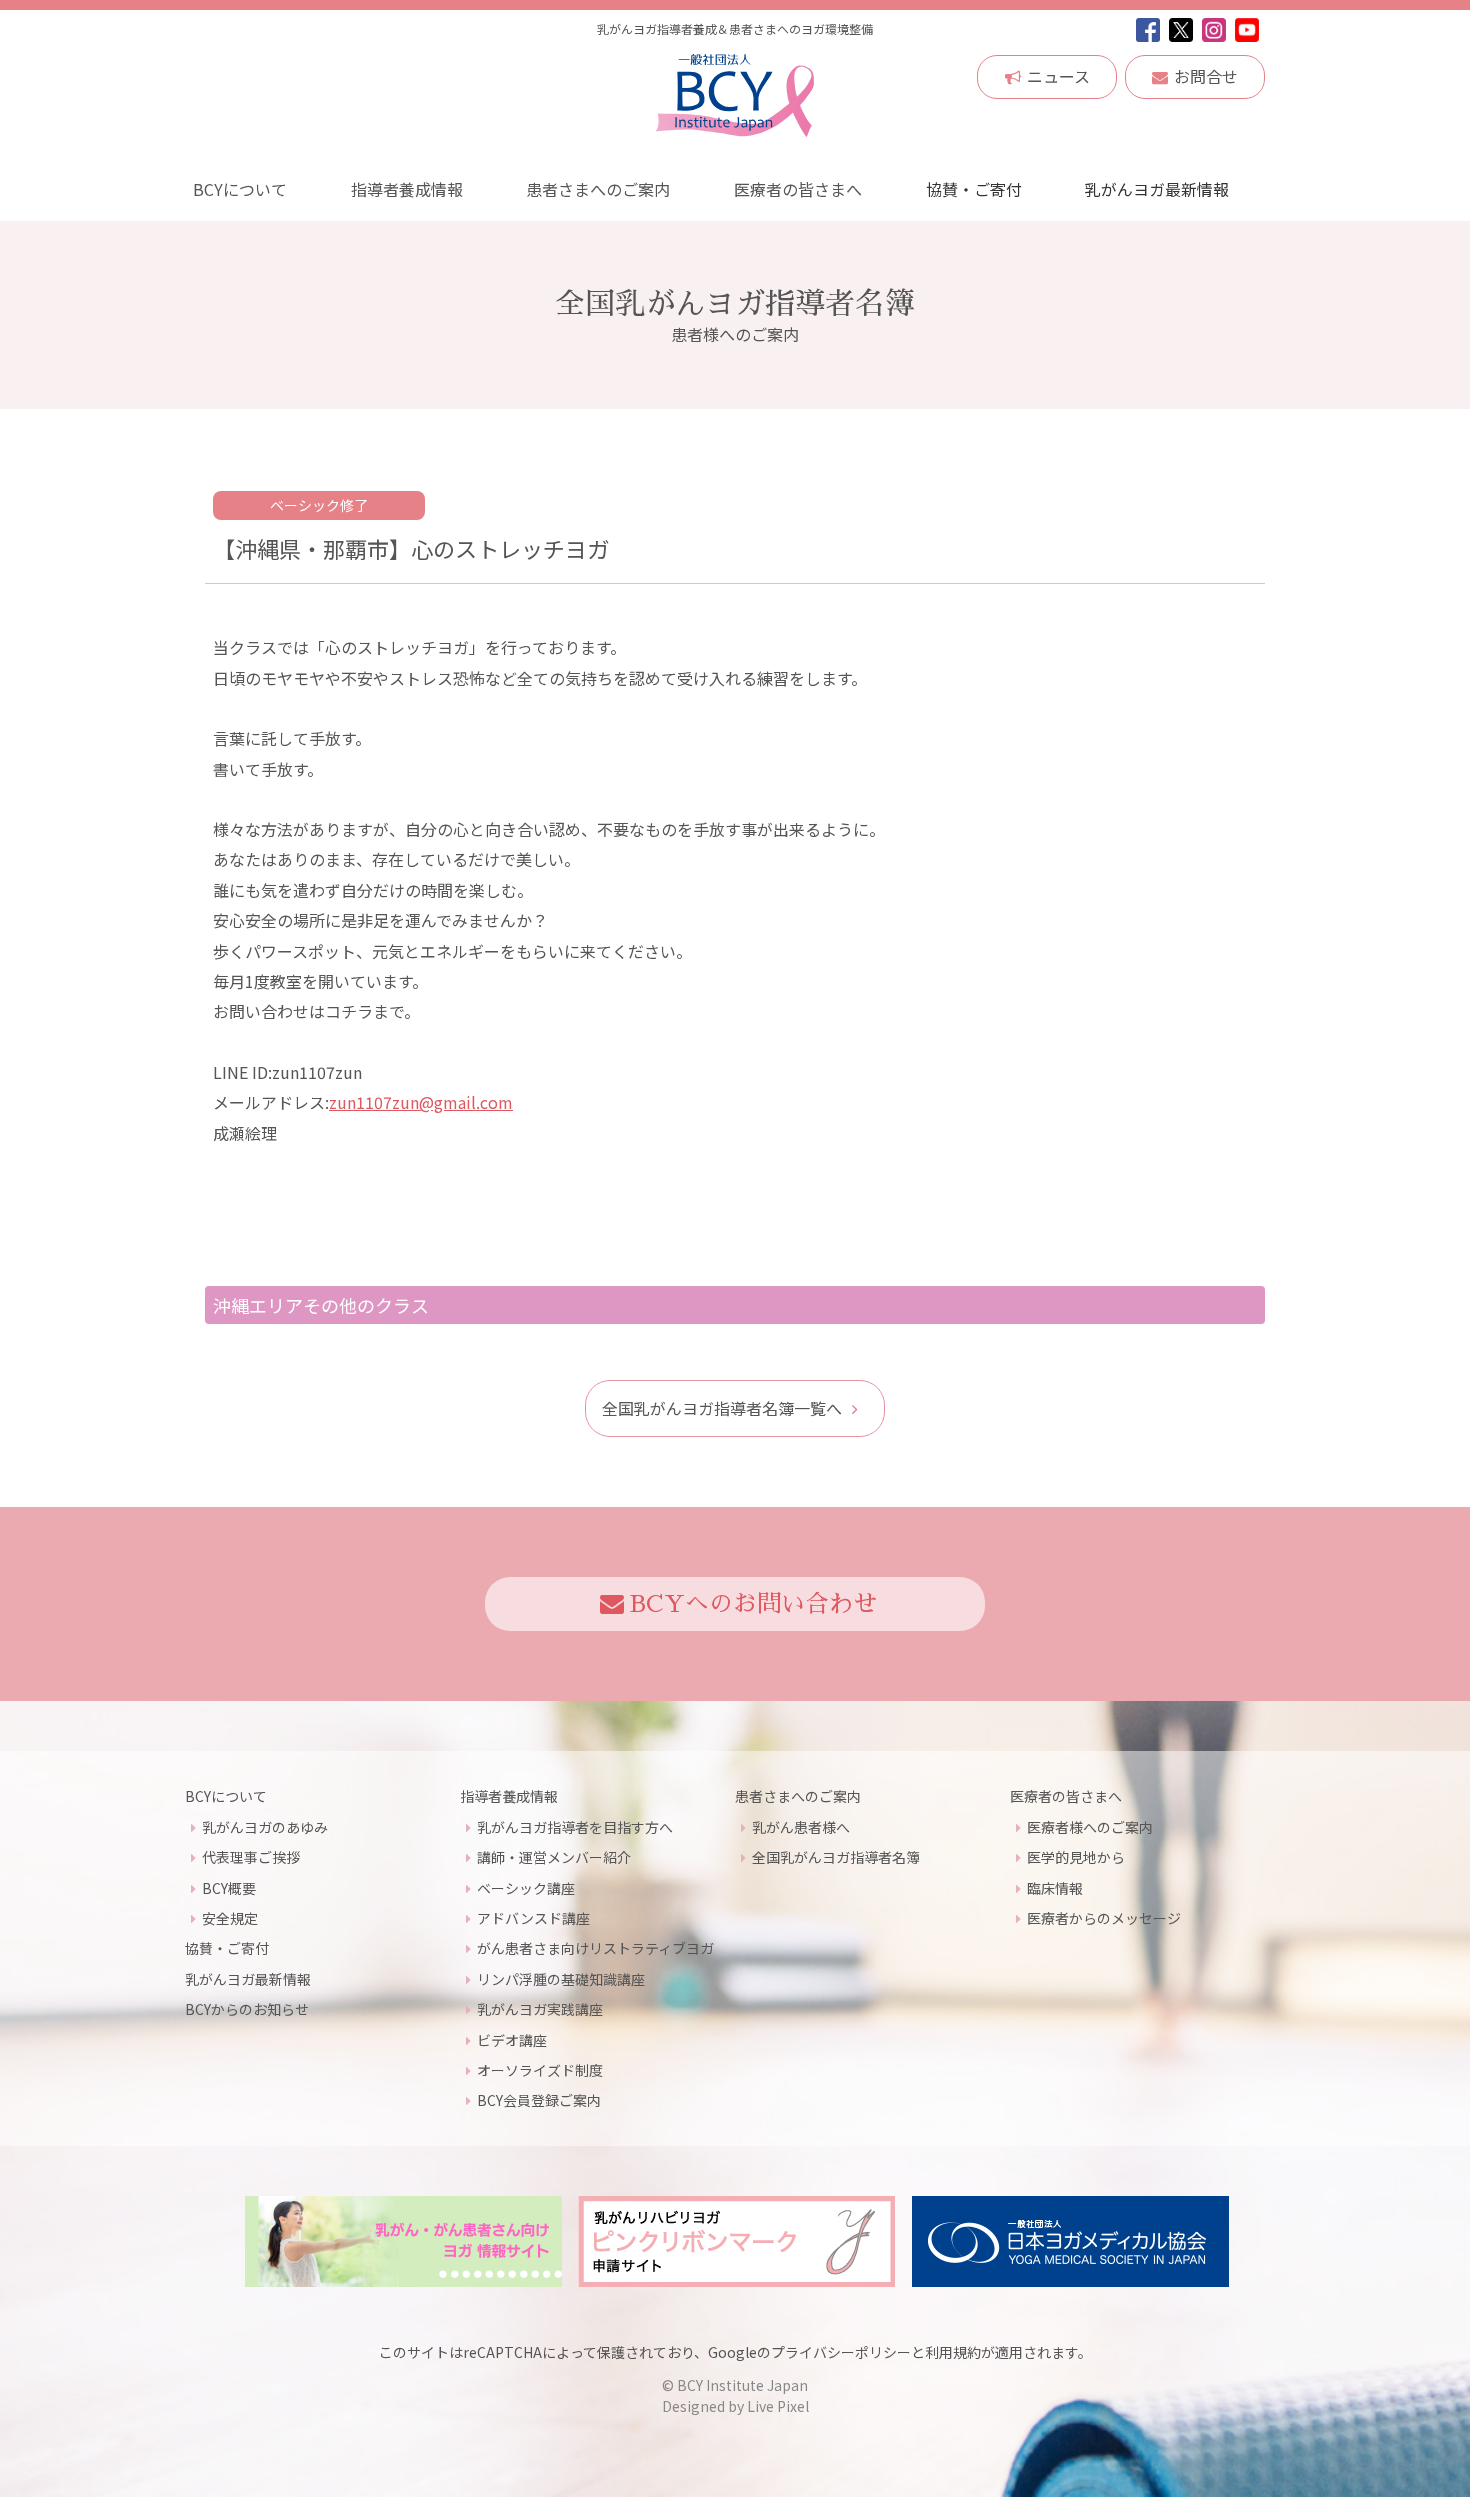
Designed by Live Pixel (735, 2406)
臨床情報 (1055, 1888)
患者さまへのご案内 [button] (598, 189)
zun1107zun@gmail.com (421, 1102)
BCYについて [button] (240, 189)
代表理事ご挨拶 (251, 1857)
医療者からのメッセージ (1104, 1918)
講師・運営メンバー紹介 (554, 1857)
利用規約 (953, 2352)
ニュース (1058, 76)
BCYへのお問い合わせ (753, 1604)
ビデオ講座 (512, 2040)
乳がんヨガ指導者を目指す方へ (575, 1827)
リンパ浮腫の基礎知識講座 (561, 1979)
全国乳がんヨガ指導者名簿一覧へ (722, 1408)
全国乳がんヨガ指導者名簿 (836, 1857)
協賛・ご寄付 (974, 189)
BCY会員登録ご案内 (539, 2100)
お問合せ (1206, 76)
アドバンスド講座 (533, 1918)
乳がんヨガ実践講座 (540, 2009)
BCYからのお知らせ (247, 2009)
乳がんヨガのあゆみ (265, 1827)
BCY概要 (229, 1888)
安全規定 (230, 1918)
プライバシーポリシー (841, 2352)
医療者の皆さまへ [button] (798, 189)
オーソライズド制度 (540, 2070)
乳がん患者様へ (801, 1827)
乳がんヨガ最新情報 (1157, 189)
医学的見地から (1076, 1857)
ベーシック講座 (526, 1888)
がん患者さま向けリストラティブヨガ (595, 1948)
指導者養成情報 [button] (407, 189)
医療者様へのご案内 (1090, 1827)
